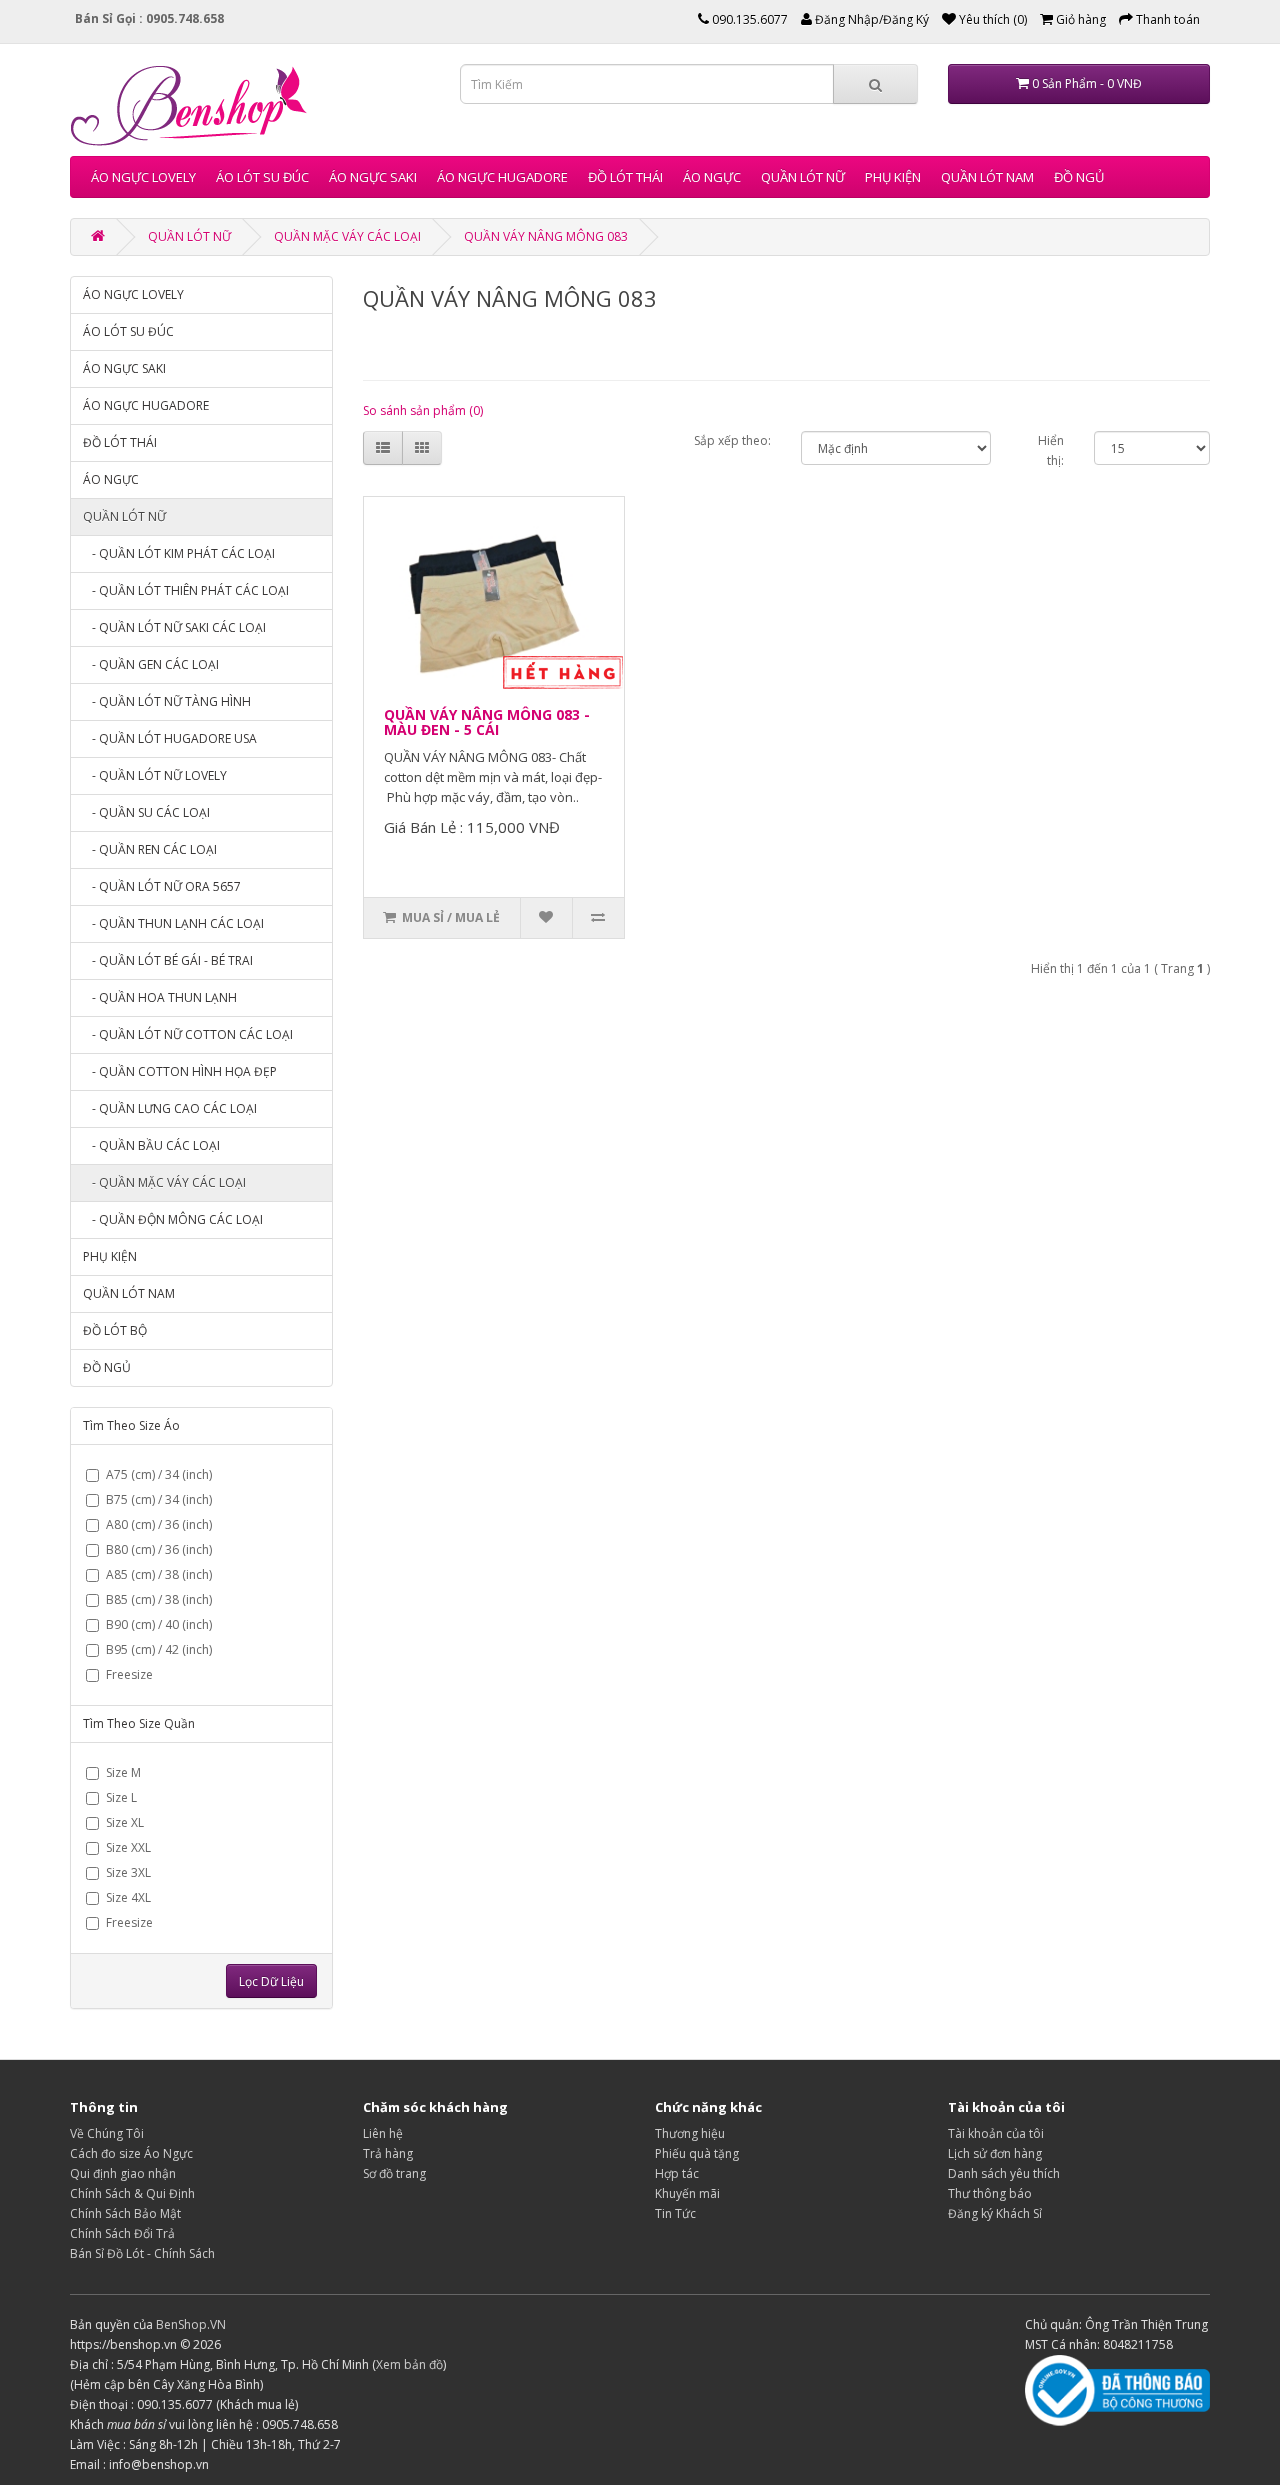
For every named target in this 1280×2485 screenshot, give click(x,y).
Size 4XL (128, 1897)
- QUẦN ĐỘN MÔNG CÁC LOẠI (173, 1219)
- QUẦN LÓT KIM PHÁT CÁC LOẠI (179, 553)
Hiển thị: (1051, 450)
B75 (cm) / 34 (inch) (159, 1499)
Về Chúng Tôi (107, 2133)
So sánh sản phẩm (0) (423, 410)
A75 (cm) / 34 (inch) (159, 1474)
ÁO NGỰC (712, 177)
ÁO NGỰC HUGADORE (502, 177)
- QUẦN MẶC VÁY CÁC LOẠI (164, 1182)
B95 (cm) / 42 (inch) (159, 1649)
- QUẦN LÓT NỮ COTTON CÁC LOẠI (188, 1034)
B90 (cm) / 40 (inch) (159, 1624)
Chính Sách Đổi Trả (122, 2233)
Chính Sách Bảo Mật (125, 2213)
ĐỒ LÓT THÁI (625, 177)
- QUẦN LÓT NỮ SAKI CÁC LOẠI (174, 627)
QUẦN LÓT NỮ (803, 177)
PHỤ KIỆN (893, 177)
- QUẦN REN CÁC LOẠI (150, 849)
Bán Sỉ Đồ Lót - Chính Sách (142, 2253)
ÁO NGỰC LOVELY (143, 177)
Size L (121, 1797)
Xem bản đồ (409, 2364)
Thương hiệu (690, 2133)
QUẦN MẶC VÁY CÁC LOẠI (347, 236)
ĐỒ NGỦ (1079, 177)
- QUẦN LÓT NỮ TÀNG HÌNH (167, 701)
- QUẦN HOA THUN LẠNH (160, 997)
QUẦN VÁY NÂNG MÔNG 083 (546, 236)
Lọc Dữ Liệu (271, 1981)
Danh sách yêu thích (1004, 2173)
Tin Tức (675, 2213)
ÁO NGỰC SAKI (373, 177)
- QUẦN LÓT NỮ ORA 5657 (162, 886)
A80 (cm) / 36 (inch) (159, 1524)
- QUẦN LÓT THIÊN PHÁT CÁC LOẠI (186, 590)
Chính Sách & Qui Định (132, 2193)
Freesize (129, 1674)
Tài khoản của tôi (996, 2133)
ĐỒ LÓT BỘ (115, 1330)
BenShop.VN (191, 2324)
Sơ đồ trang (394, 2173)
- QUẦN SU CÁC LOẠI (146, 812)
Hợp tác (677, 2173)
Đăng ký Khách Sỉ (995, 2213)
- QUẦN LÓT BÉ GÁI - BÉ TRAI (168, 960)
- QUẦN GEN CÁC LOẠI (151, 664)
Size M (123, 1772)
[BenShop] (98, 236)
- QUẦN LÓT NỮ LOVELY (155, 775)
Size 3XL (128, 1872)
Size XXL (128, 1847)
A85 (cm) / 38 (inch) (159, 1574)
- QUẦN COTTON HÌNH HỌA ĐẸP (180, 1071)
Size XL (125, 1822)
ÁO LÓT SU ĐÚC (262, 177)
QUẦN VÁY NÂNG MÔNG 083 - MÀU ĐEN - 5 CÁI (487, 722)
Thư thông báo (990, 2193)
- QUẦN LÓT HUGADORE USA (170, 738)
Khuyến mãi (687, 2193)
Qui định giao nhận (123, 2173)
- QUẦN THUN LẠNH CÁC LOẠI (173, 923)
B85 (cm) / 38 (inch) (159, 1599)
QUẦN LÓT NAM (987, 177)
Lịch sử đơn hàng (995, 2153)
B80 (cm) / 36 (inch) (159, 1549)
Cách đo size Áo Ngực (131, 2153)
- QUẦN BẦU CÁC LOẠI (151, 1145)
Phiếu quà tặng (697, 2153)
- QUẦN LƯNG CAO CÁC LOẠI (170, 1108)
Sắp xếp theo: (732, 440)
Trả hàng (388, 2153)
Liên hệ (383, 2133)
